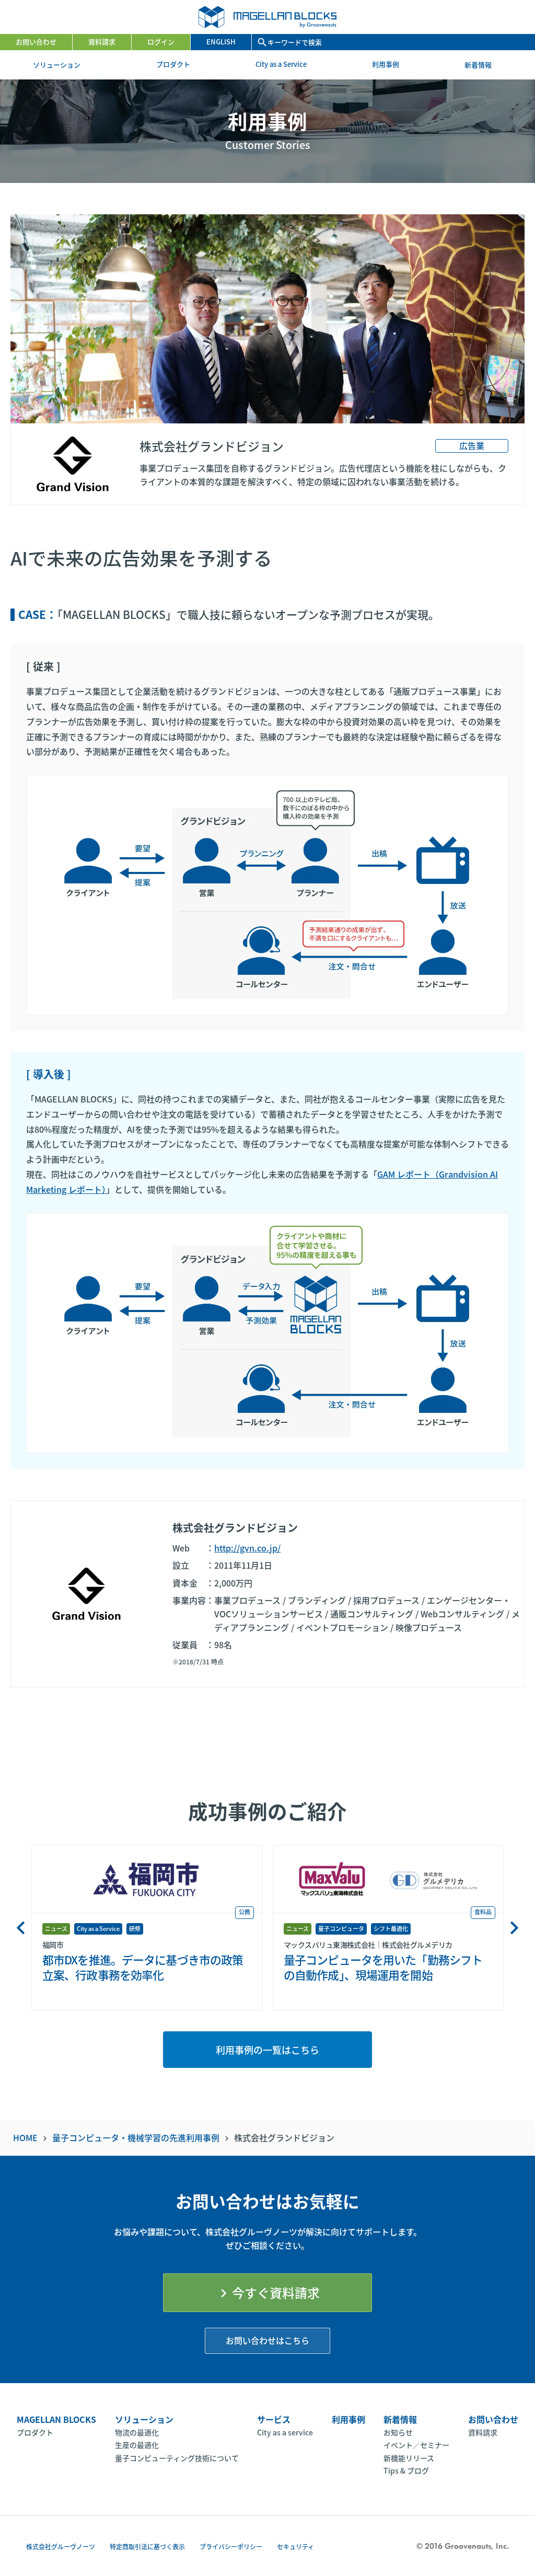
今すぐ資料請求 (267, 2292)
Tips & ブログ (406, 2470)
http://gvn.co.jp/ (247, 1548)
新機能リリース (409, 2458)
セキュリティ (295, 2546)
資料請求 (102, 42)
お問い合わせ (36, 42)
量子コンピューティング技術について (177, 2458)
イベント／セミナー (416, 2445)
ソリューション (62, 65)
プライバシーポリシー (231, 2546)
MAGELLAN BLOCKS (56, 2419)
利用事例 (386, 64)
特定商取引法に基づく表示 (147, 2546)
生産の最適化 (137, 2445)
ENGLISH (221, 42)
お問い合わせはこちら (267, 2340)
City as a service (285, 2432)
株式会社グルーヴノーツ (61, 2546)
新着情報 (483, 65)
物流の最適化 (137, 2432)
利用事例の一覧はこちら (267, 2050)
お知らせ (398, 2432)
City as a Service (281, 64)
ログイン (161, 42)
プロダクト (173, 64)
